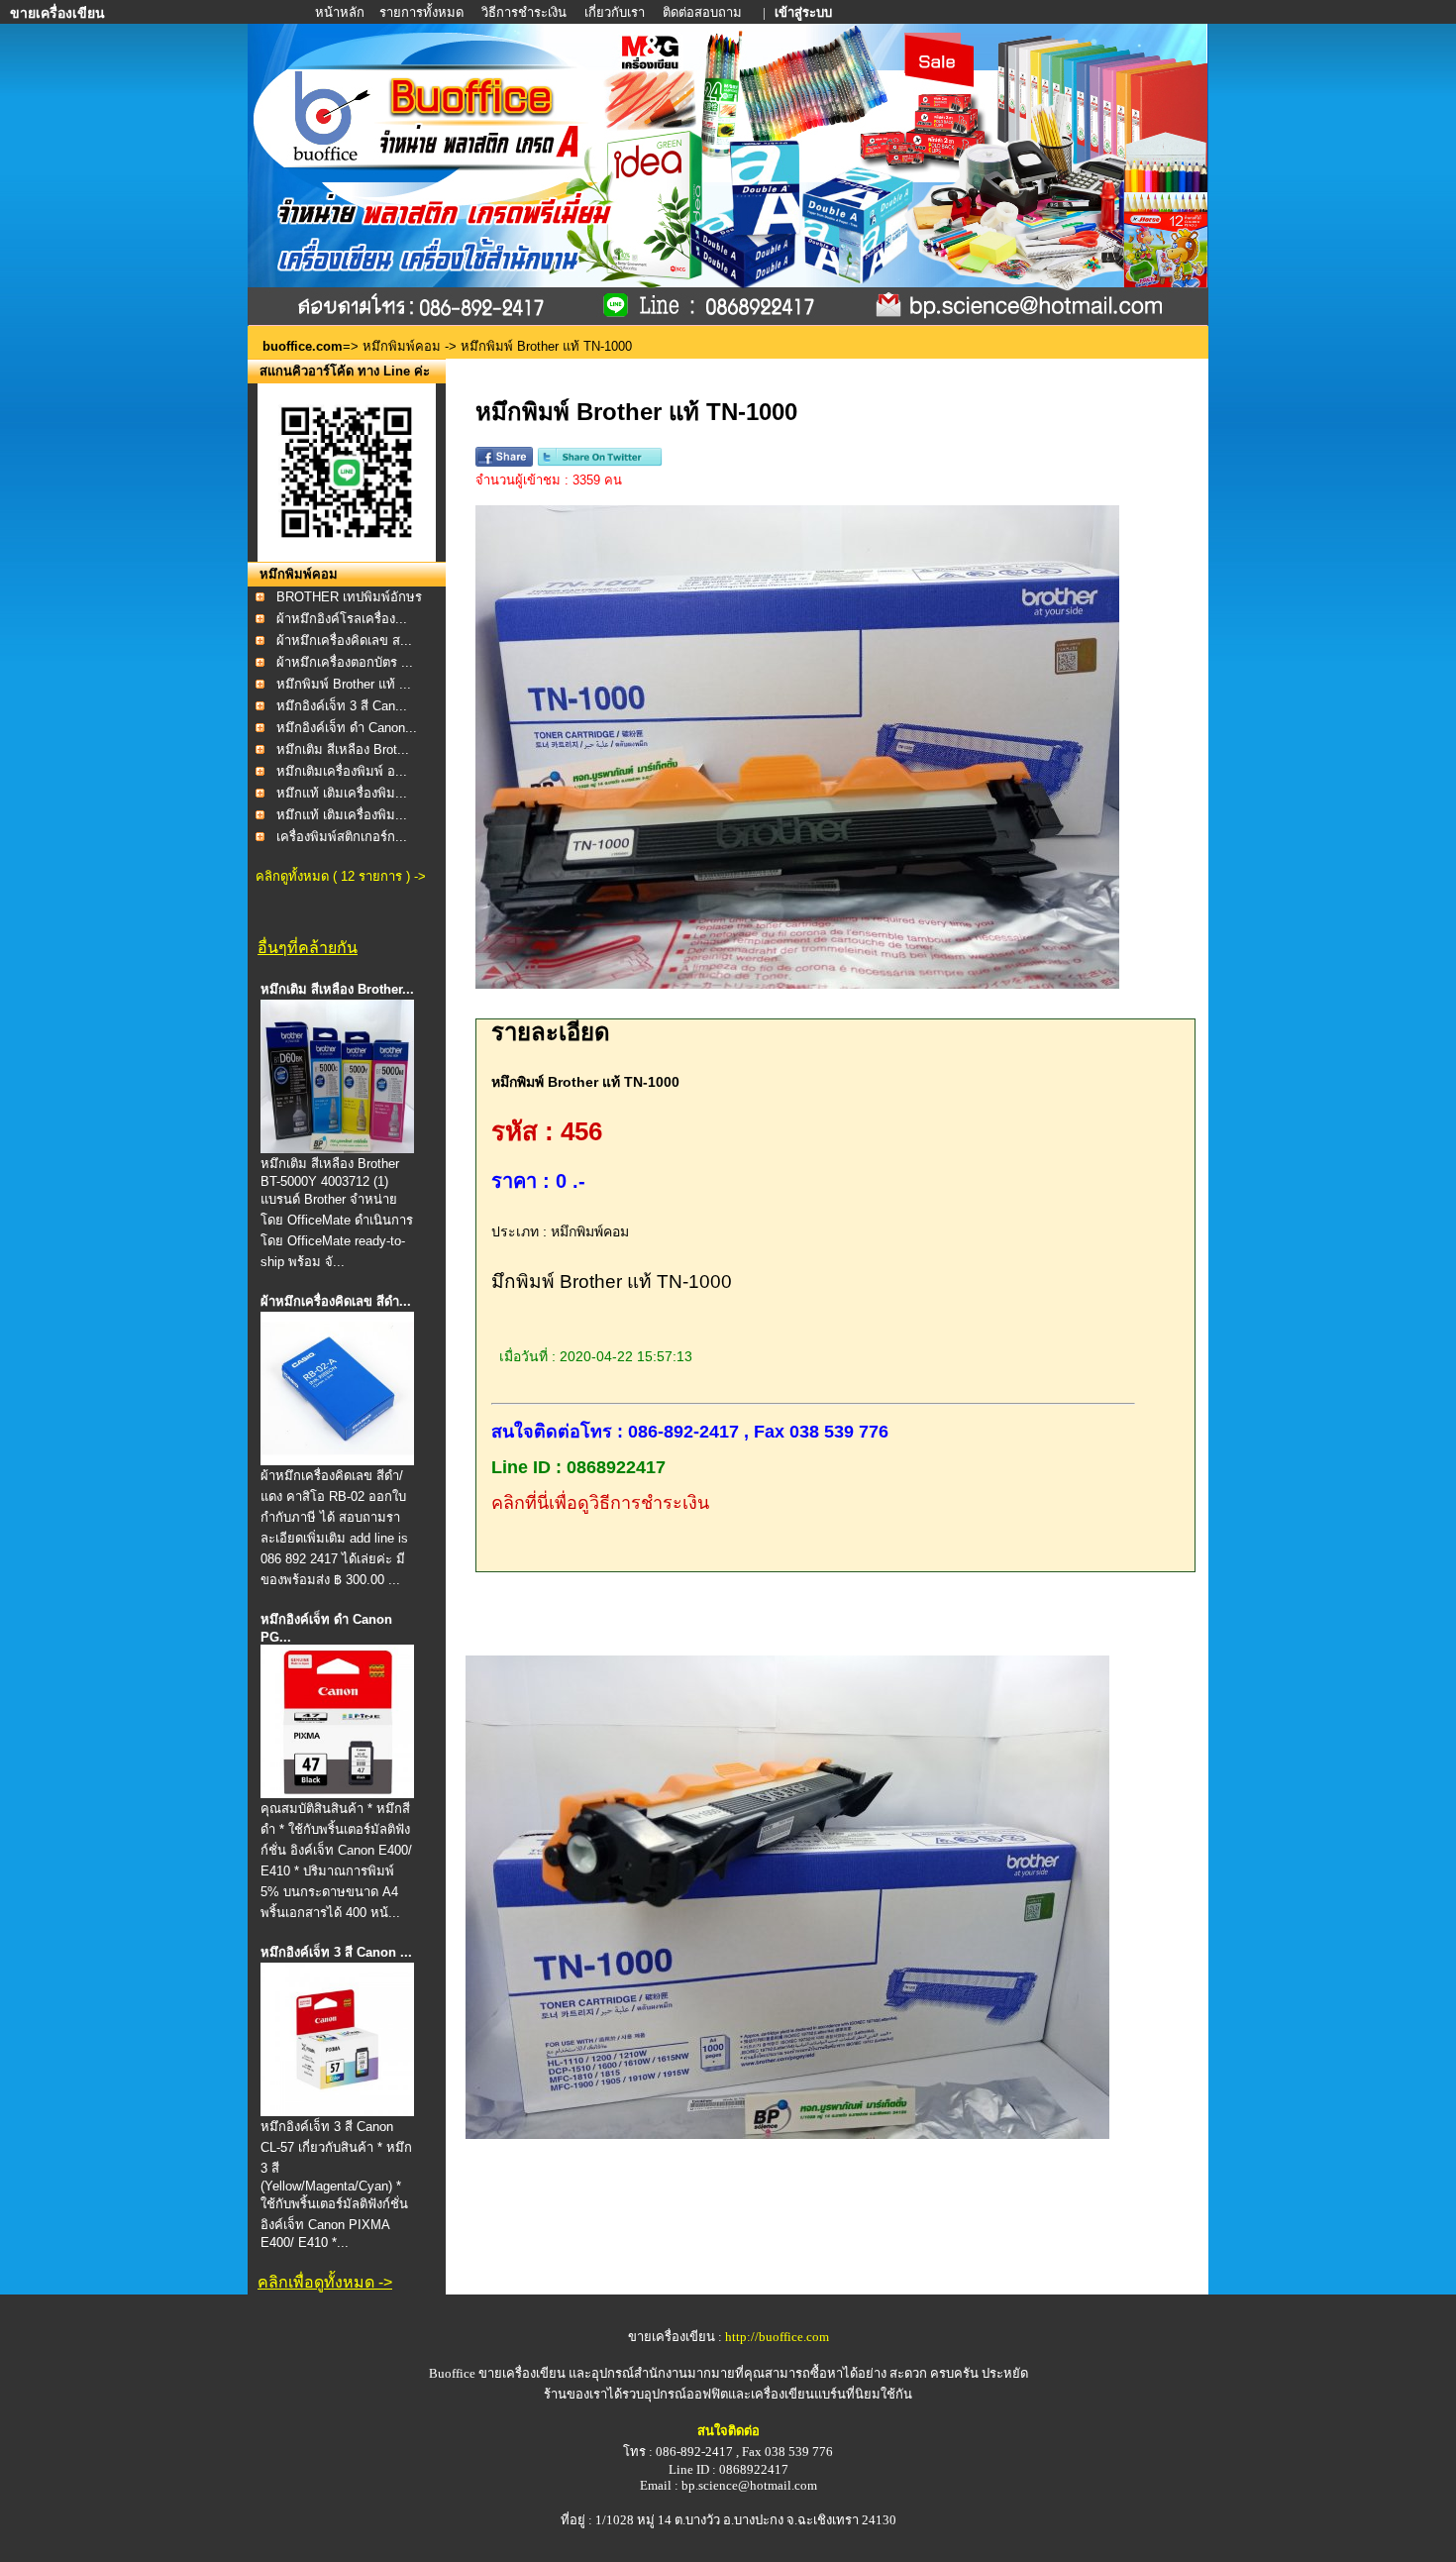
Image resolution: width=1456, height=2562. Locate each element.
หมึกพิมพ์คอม (402, 346)
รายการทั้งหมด (421, 12)
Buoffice (452, 2373)
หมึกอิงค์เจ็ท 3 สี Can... (342, 706)
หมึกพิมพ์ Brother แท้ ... (344, 684)
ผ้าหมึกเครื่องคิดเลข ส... (344, 640)
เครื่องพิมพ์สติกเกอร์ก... (342, 837)
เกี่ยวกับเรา (615, 12)
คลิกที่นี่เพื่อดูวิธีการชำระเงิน (600, 1503)
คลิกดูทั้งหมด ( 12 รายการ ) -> (341, 876)
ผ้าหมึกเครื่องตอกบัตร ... (345, 662)
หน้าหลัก (341, 12)
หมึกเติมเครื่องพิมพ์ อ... (342, 771)
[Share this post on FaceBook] (504, 462)
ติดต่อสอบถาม (704, 12)
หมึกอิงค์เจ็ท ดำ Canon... (347, 728)
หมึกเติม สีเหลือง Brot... (343, 749)
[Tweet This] (600, 462)
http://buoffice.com (777, 2337)
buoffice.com (303, 346)
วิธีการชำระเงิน (525, 12)
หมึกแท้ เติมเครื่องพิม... (342, 793)
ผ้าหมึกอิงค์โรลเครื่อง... (342, 619)
